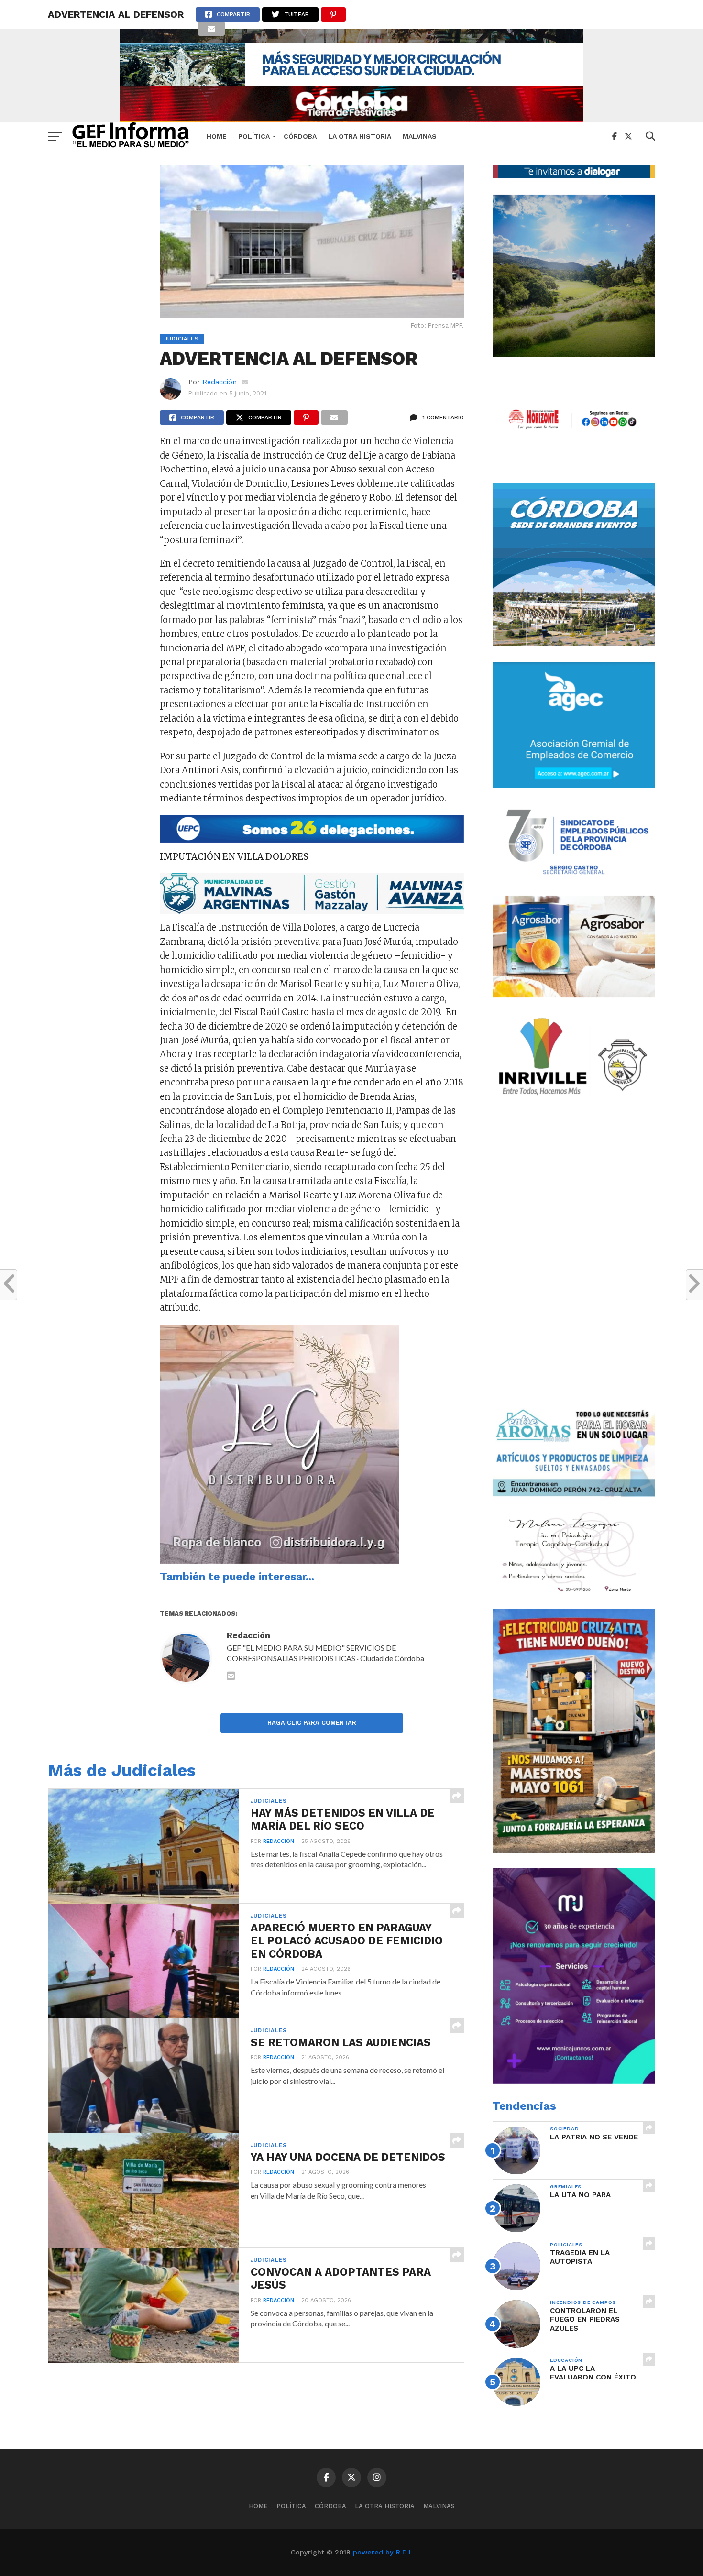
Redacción (220, 382)
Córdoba (300, 136)
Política (254, 136)
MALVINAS (420, 136)
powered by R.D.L (383, 2552)
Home (217, 136)
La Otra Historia (360, 136)
